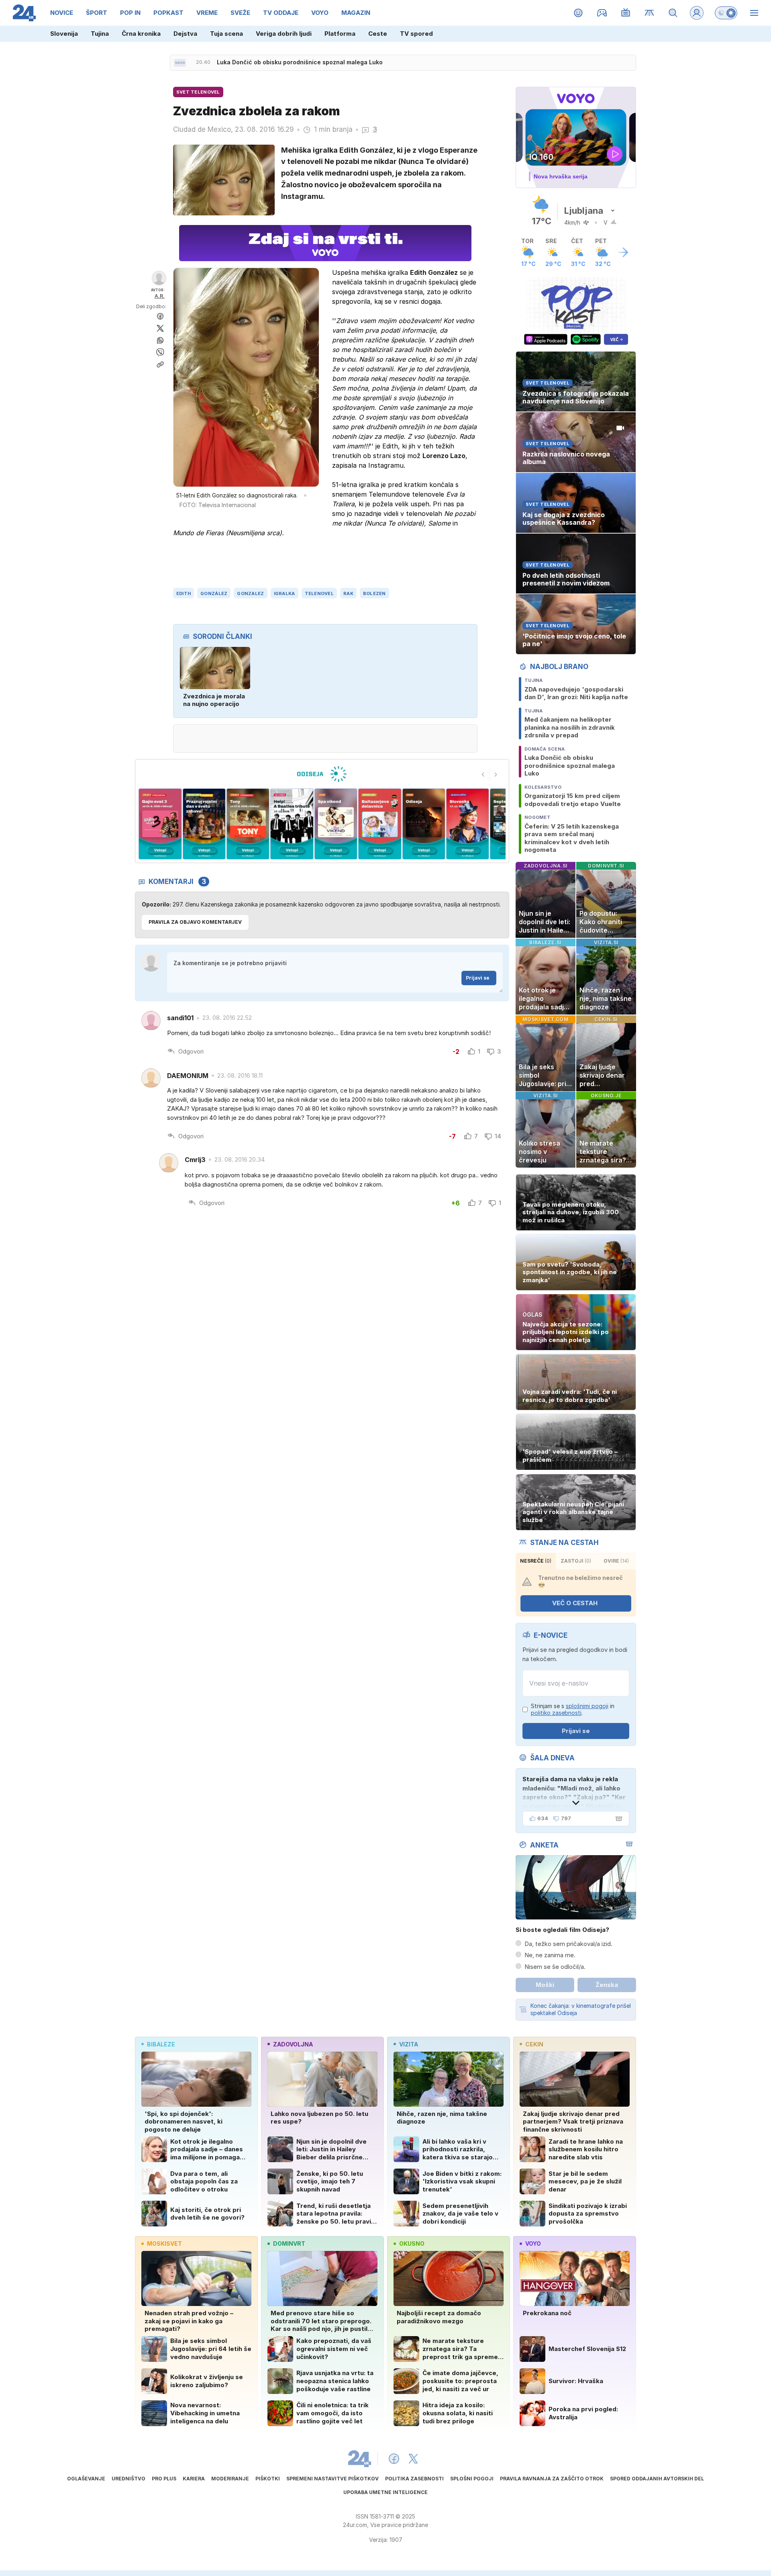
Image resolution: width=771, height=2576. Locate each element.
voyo (533, 2244)
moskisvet (164, 2244)
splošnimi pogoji (587, 1706)
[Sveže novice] (180, 63)
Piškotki (268, 2479)
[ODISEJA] (322, 774)
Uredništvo (128, 2479)
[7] (380, 824)
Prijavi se (478, 978)
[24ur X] (413, 2459)
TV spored (416, 34)
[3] (204, 824)
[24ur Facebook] (394, 2459)
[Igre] (602, 13)
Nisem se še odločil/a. (555, 1967)
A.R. (160, 296)
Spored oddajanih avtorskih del (657, 2479)
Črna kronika (141, 34)
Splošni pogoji (472, 2479)
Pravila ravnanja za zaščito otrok (552, 2479)
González (214, 593)
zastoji (576, 1561)
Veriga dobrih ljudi (284, 34)
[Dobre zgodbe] (578, 13)
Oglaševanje (86, 2479)
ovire (616, 1561)
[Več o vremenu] (623, 252)
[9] (468, 824)
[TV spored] (626, 13)
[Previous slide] (483, 775)
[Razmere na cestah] (650, 13)
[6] (336, 824)
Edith (184, 593)
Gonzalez (250, 593)
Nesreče (536, 1561)
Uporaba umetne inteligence (385, 2492)
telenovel (319, 593)
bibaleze (161, 2044)
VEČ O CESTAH (575, 1603)
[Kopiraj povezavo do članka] (160, 364)
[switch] (726, 13)
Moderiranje (230, 2479)
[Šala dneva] (617, 1819)
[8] (423, 824)
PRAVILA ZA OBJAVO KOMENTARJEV (195, 922)
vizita (409, 2044)
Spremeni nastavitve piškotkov (332, 2479)
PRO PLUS (164, 2479)
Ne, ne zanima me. (550, 1955)
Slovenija (64, 34)
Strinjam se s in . (573, 1709)
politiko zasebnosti (556, 1713)
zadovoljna (293, 2044)
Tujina (100, 34)
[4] (248, 824)
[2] (160, 824)
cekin (534, 2044)
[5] (292, 824)
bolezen (374, 593)
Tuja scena (226, 34)
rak (348, 593)
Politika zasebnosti (414, 2479)
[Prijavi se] (697, 13)
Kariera (194, 2479)
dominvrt (289, 2244)
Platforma (340, 34)
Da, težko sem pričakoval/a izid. (568, 1944)
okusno (412, 2244)
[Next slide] (496, 775)
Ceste (378, 34)
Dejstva (185, 34)
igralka (285, 593)
